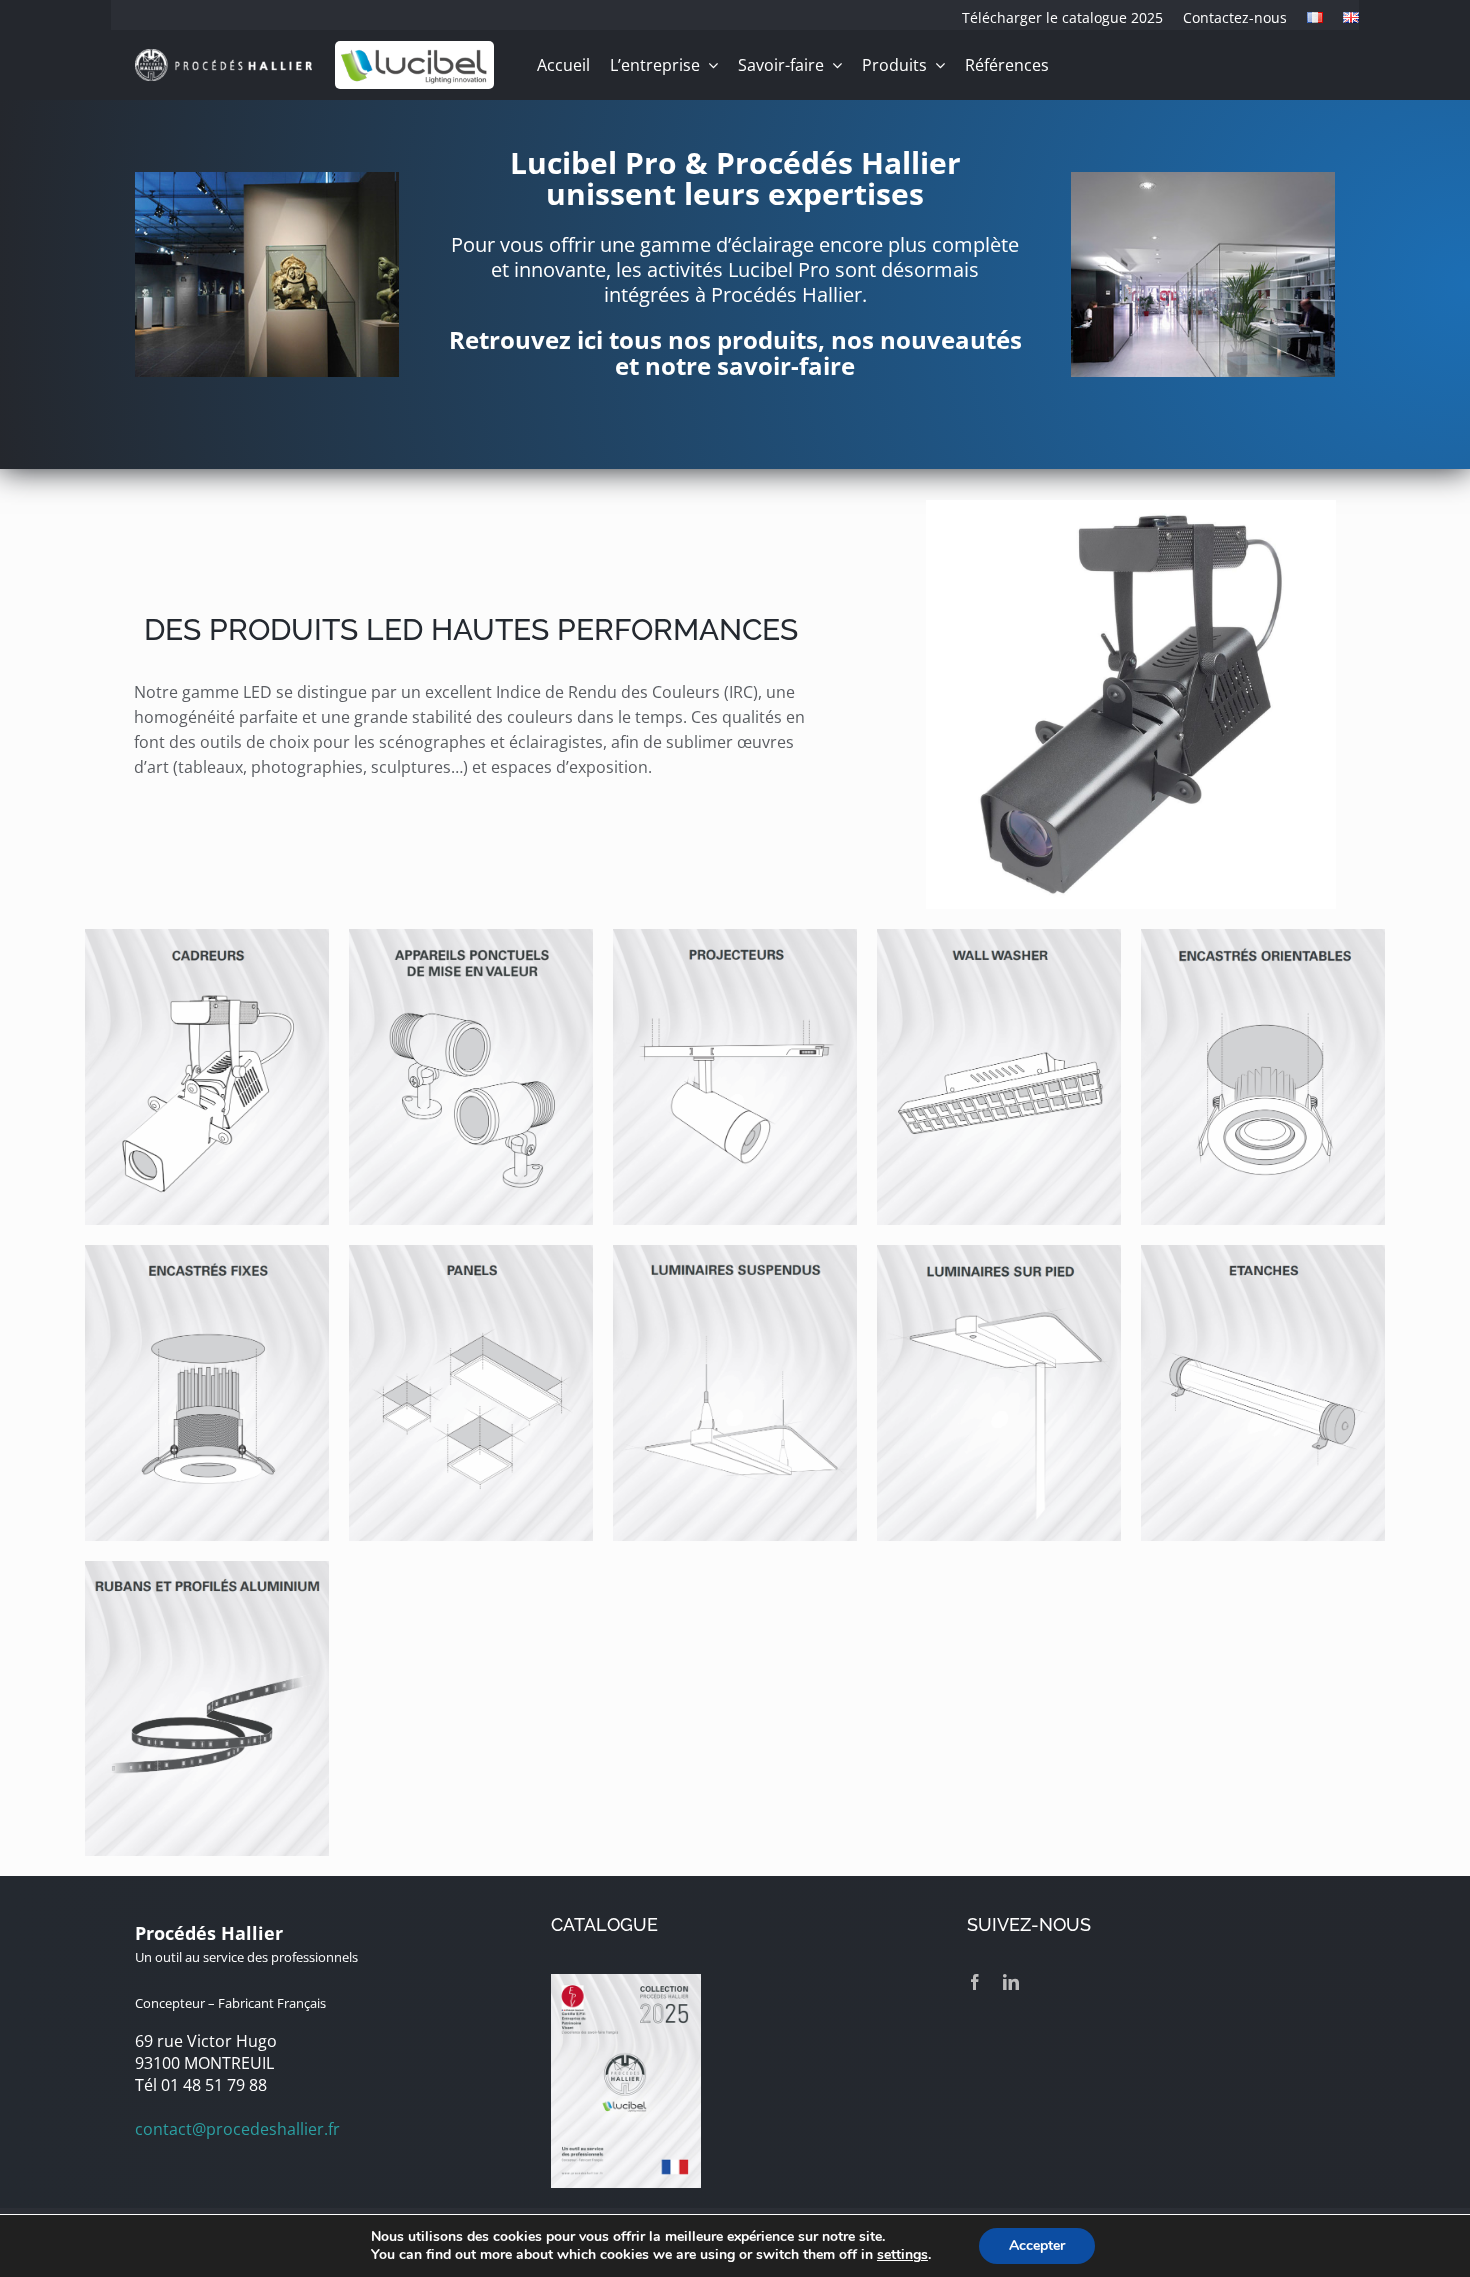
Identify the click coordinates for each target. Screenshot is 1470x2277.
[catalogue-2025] (626, 1982)
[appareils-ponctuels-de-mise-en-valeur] (471, 937)
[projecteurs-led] (735, 937)
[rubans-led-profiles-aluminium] (207, 1569)
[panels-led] (471, 1253)
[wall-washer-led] (999, 937)
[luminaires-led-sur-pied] (999, 1253)
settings (902, 2255)
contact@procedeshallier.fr (237, 2129)
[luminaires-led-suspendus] (735, 1253)
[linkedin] (1011, 1982)
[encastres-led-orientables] (1263, 937)
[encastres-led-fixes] (207, 1253)
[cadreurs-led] (207, 937)
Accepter (1037, 2245)
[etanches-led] (1263, 1253)
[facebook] (975, 1982)
